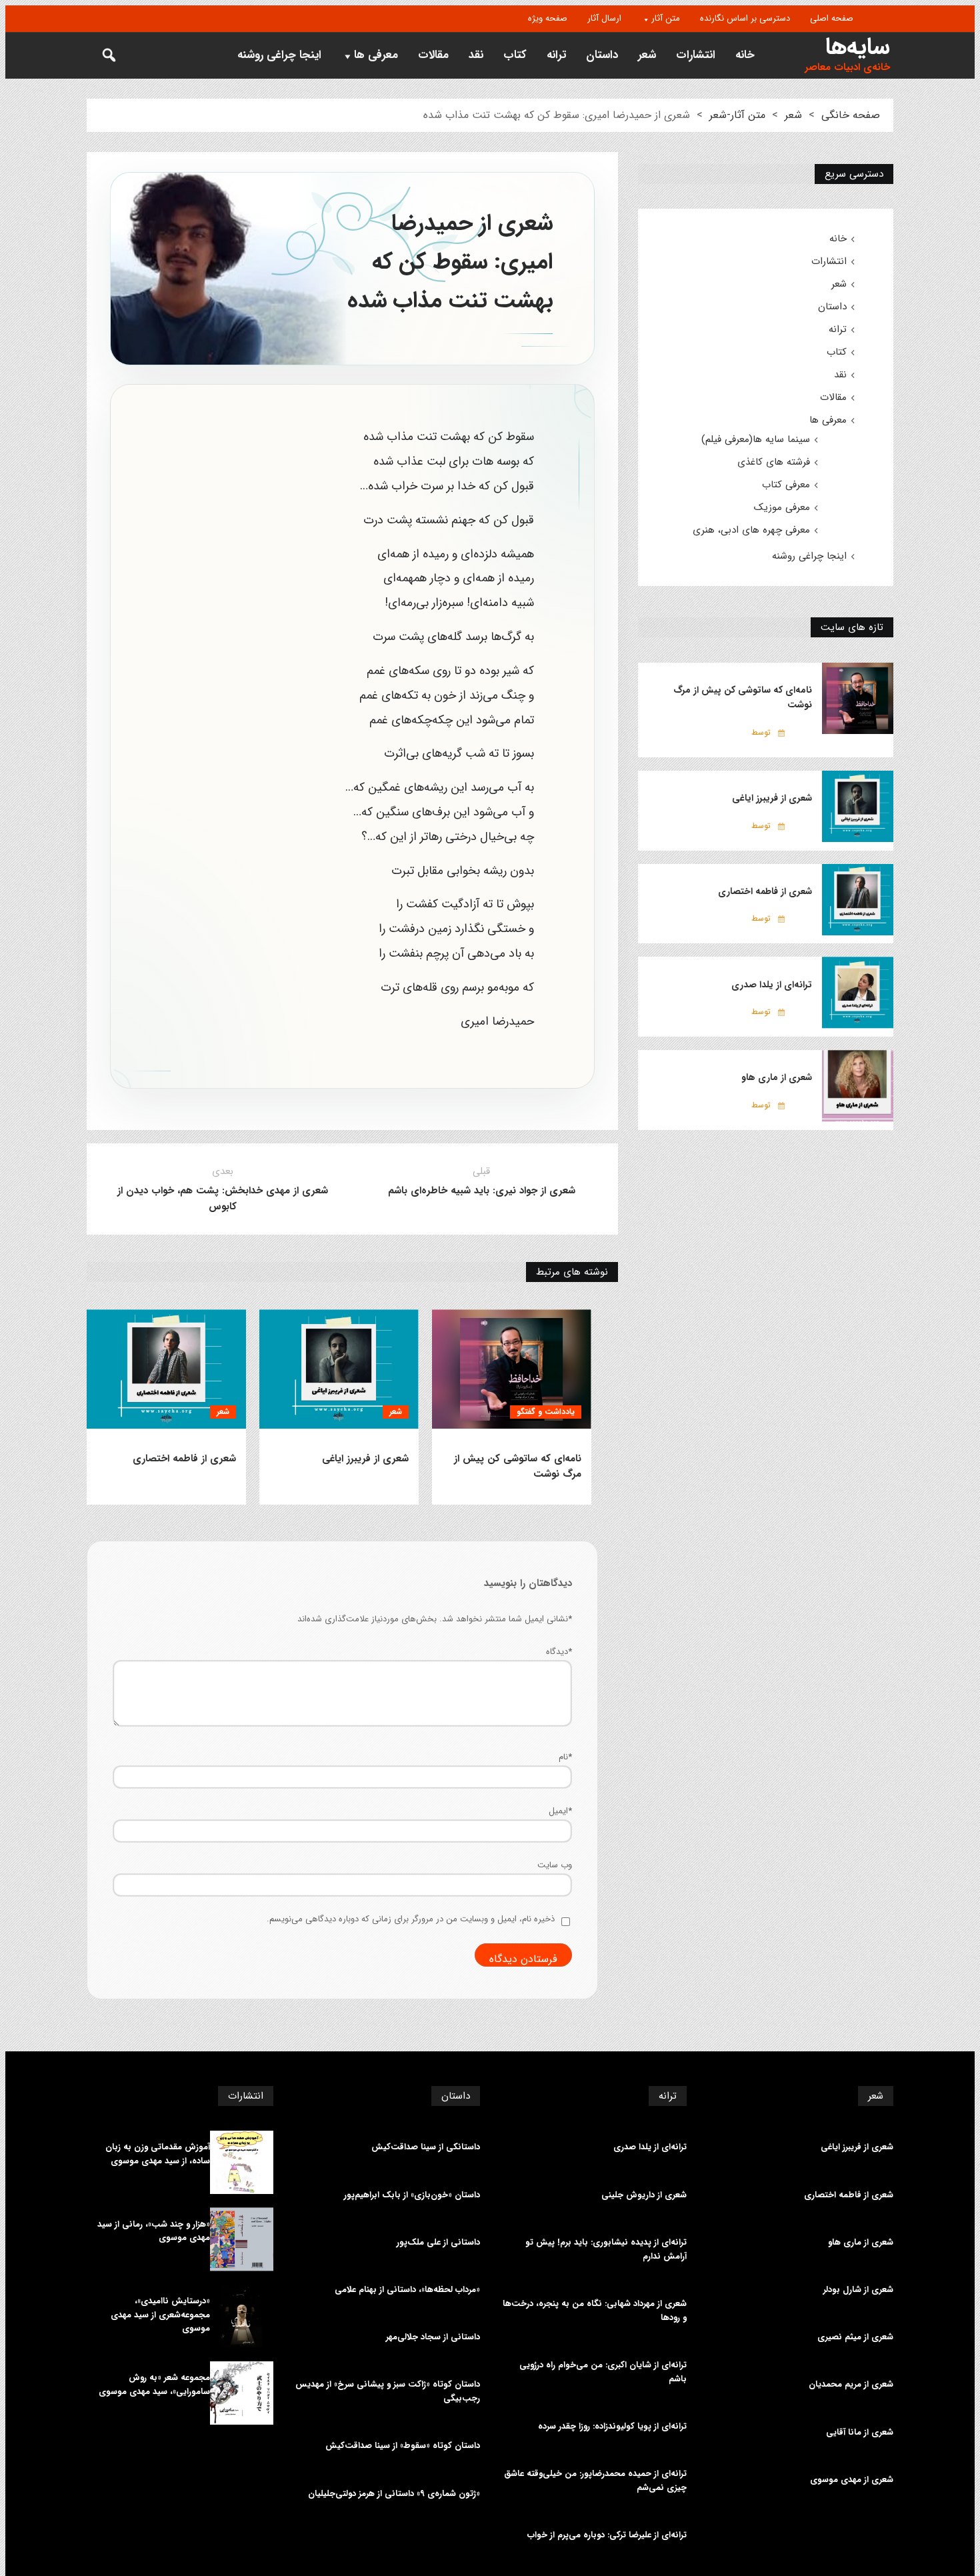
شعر (647, 55)
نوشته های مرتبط (572, 1272)
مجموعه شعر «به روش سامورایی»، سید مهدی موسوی (154, 2385)
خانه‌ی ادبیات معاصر (847, 68)
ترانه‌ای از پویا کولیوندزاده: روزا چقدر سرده (612, 2427)
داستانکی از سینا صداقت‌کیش (426, 2147)
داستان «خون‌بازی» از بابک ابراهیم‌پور (412, 2195)
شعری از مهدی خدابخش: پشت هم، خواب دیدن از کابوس (223, 1199)
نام (565, 1757)
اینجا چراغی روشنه (279, 55)
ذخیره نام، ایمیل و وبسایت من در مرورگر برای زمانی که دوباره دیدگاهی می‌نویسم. (411, 1919)
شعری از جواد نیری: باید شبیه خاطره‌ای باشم (482, 1191)
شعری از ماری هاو (777, 1077)
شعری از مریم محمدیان (851, 2385)
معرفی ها (376, 55)
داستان (602, 55)
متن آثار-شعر (737, 115)
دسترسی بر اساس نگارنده (745, 18)
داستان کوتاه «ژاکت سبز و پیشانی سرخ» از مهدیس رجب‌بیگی (388, 2392)
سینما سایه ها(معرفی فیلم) (756, 439)
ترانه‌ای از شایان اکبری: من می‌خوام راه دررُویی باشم (603, 2372)
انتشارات (696, 55)
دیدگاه (559, 1652)
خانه (745, 55)
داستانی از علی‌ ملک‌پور (438, 2243)
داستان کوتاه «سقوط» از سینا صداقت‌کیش (403, 2446)
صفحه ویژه (548, 18)
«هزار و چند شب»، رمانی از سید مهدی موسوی (154, 2232)
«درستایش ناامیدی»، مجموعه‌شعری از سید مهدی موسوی (160, 2315)
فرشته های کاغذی (774, 462)
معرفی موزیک (782, 507)
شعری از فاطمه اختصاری (184, 1459)
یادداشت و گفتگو (546, 1412)
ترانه (556, 55)
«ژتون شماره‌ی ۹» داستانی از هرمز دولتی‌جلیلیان (394, 2494)
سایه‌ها (858, 47)
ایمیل (560, 1811)
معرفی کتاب (786, 485)
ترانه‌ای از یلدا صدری (772, 985)
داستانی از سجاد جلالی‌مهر (433, 2337)
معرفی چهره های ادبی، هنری (751, 530)
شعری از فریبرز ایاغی (365, 1459)
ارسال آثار (604, 18)
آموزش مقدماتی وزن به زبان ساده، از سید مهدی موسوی (158, 2154)
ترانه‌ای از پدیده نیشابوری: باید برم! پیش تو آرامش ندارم (606, 2250)
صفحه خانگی (851, 115)
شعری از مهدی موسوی (852, 2480)
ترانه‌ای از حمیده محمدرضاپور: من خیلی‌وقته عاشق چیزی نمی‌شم (595, 2481)
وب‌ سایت (555, 1865)
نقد (476, 55)
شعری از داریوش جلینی (644, 2195)
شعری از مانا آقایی (860, 2433)
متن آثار (666, 18)
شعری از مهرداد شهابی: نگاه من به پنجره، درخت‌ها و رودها (595, 2311)
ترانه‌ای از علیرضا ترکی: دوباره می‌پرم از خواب (607, 2535)
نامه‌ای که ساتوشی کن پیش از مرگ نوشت (518, 1467)
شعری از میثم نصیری (855, 2337)
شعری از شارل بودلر (858, 2290)
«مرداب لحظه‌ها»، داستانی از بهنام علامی (407, 2290)
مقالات (433, 55)
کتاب (515, 55)
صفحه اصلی (832, 18)
